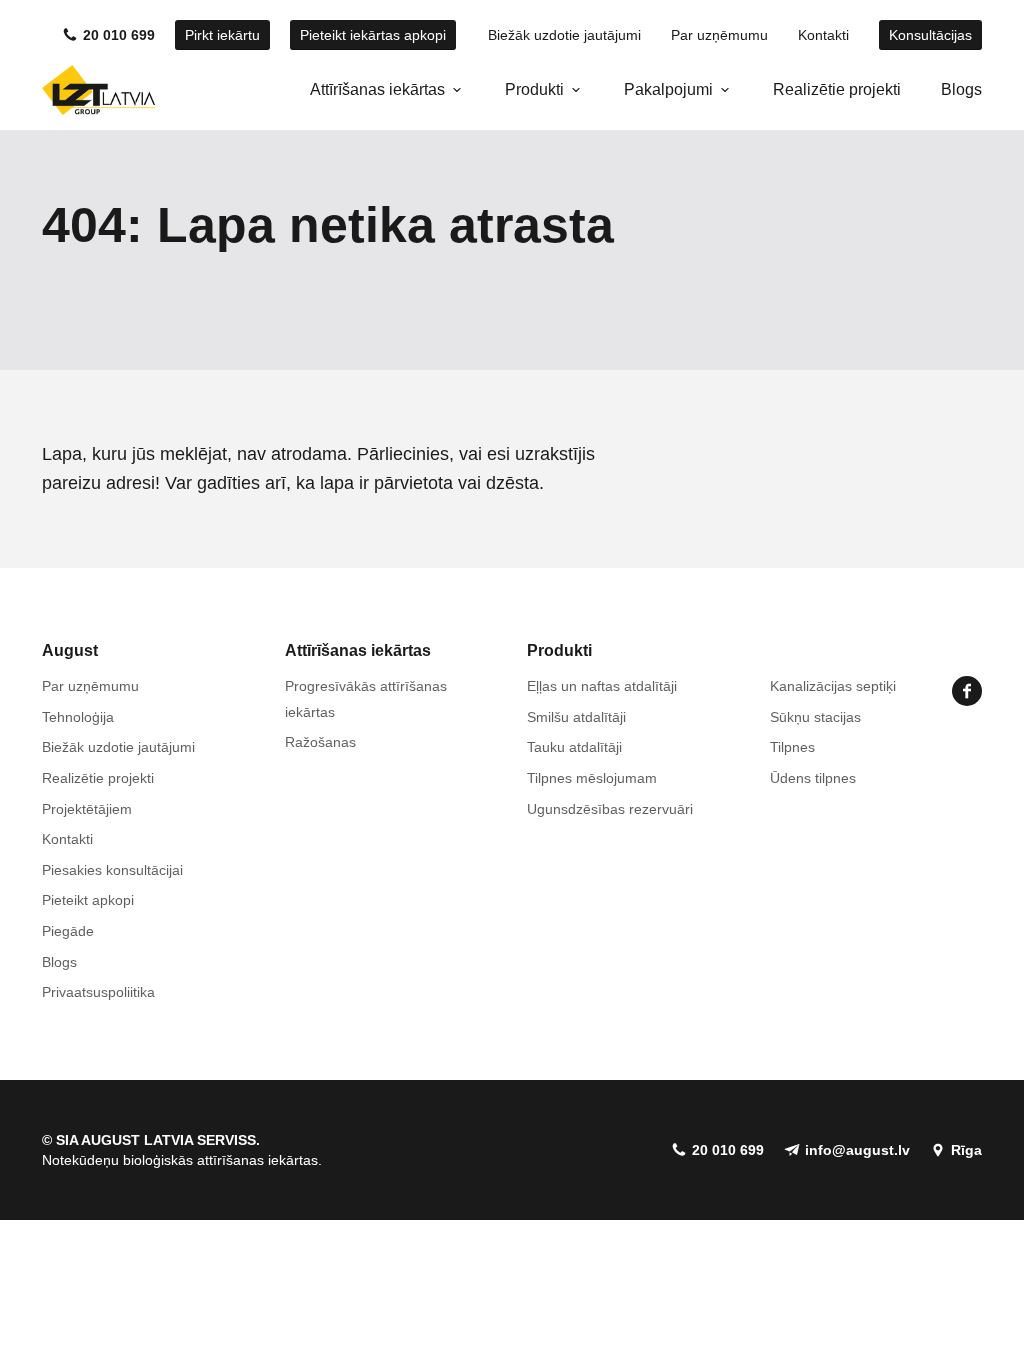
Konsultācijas (930, 35)
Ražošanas (320, 742)
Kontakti (823, 35)
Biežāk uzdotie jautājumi (564, 35)
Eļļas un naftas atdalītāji (602, 686)
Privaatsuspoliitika (98, 992)
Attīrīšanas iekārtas (377, 89)
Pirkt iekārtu (222, 35)
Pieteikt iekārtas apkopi (373, 35)
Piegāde (68, 931)
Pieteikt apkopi (88, 900)
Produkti (534, 89)
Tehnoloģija (78, 717)
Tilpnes (792, 747)
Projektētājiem (87, 809)
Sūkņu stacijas (815, 717)
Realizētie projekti (837, 89)
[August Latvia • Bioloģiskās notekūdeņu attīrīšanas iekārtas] (98, 90)
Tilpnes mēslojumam (592, 778)
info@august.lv (857, 1150)
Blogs (961, 89)
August (70, 650)
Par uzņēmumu (719, 35)
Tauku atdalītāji (574, 747)
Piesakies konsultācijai (112, 870)
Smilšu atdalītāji (576, 717)
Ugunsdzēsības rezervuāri (610, 809)
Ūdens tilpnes (813, 778)
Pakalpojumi (668, 89)
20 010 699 (119, 35)
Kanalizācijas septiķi (833, 686)
